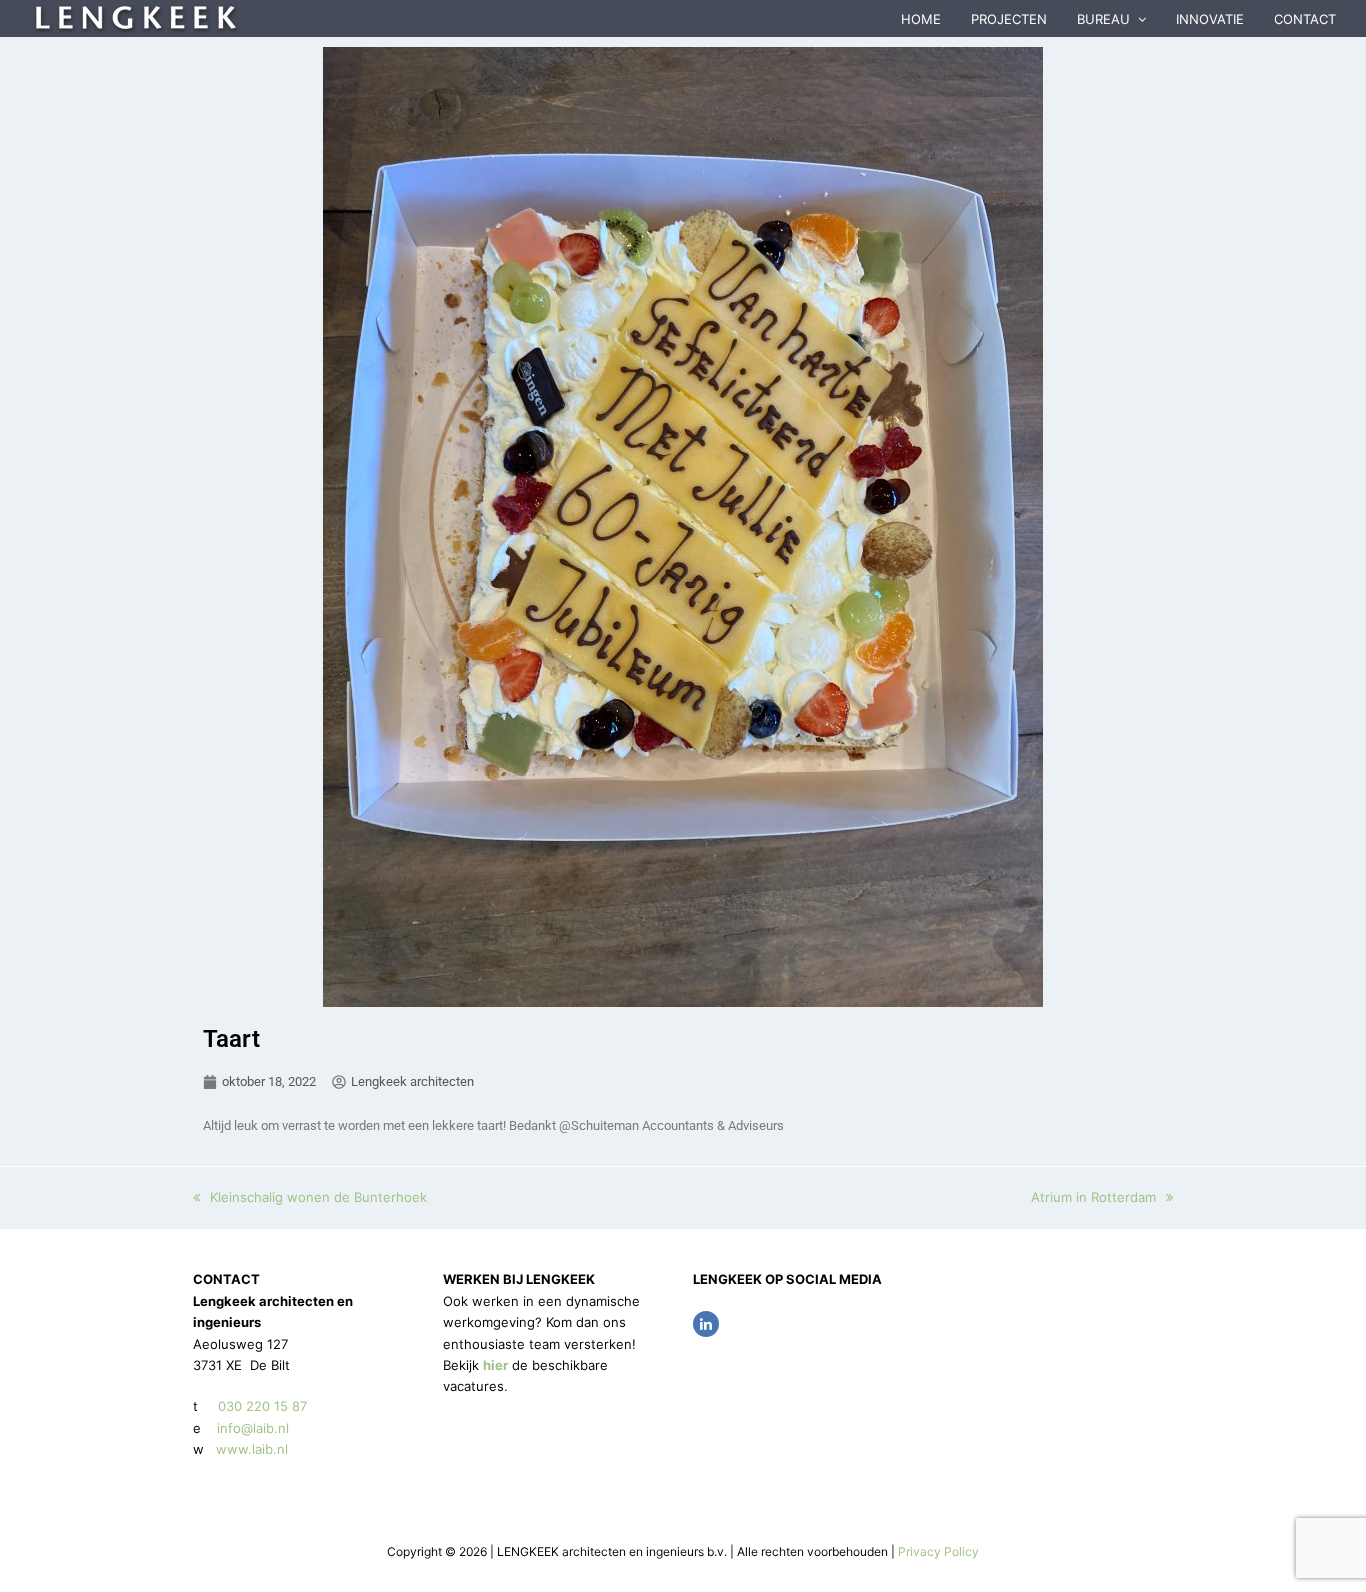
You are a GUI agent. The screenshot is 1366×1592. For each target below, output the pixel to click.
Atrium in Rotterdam (1093, 1197)
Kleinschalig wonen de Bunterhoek (318, 1197)
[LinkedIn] (706, 1324)
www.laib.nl (250, 1449)
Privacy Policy (938, 1551)
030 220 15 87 (262, 1406)
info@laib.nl (253, 1428)
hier (495, 1365)
